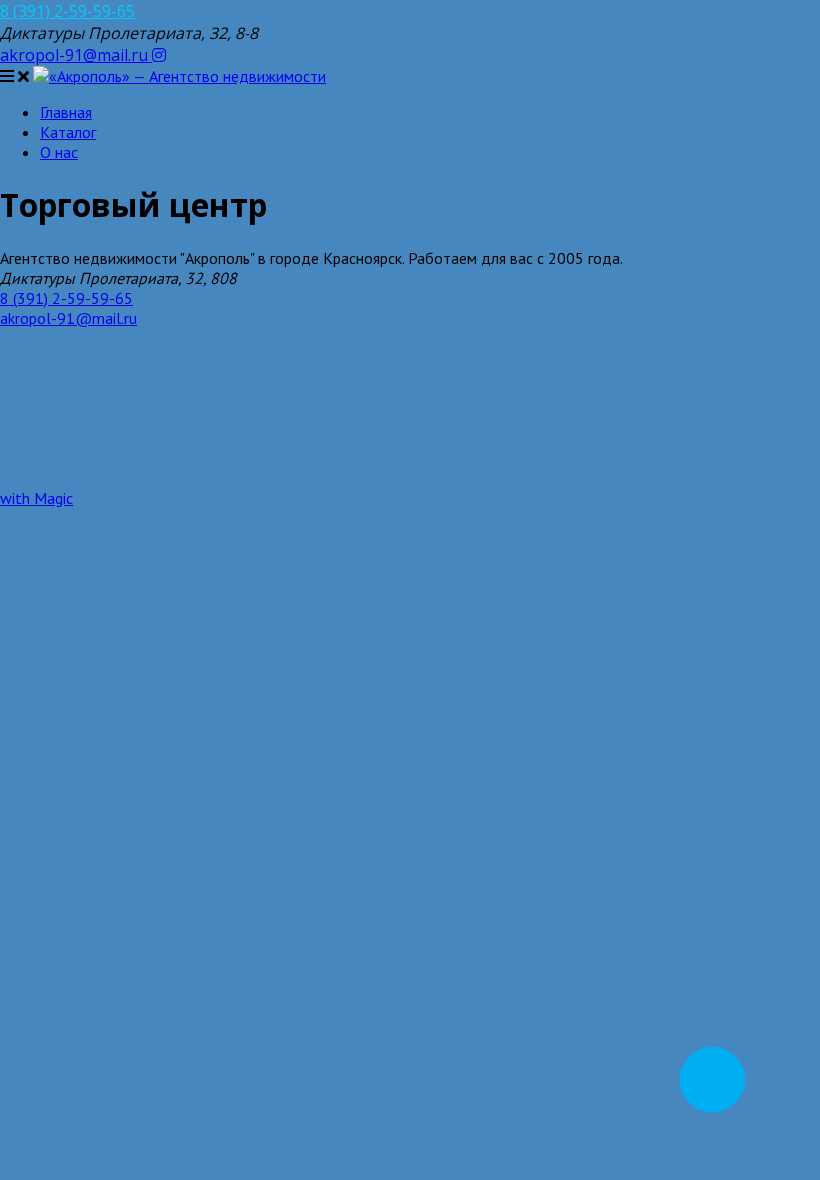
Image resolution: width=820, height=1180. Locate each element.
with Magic (36, 498)
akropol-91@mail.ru (76, 55)
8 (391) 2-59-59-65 (67, 11)
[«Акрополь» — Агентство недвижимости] (179, 76)
